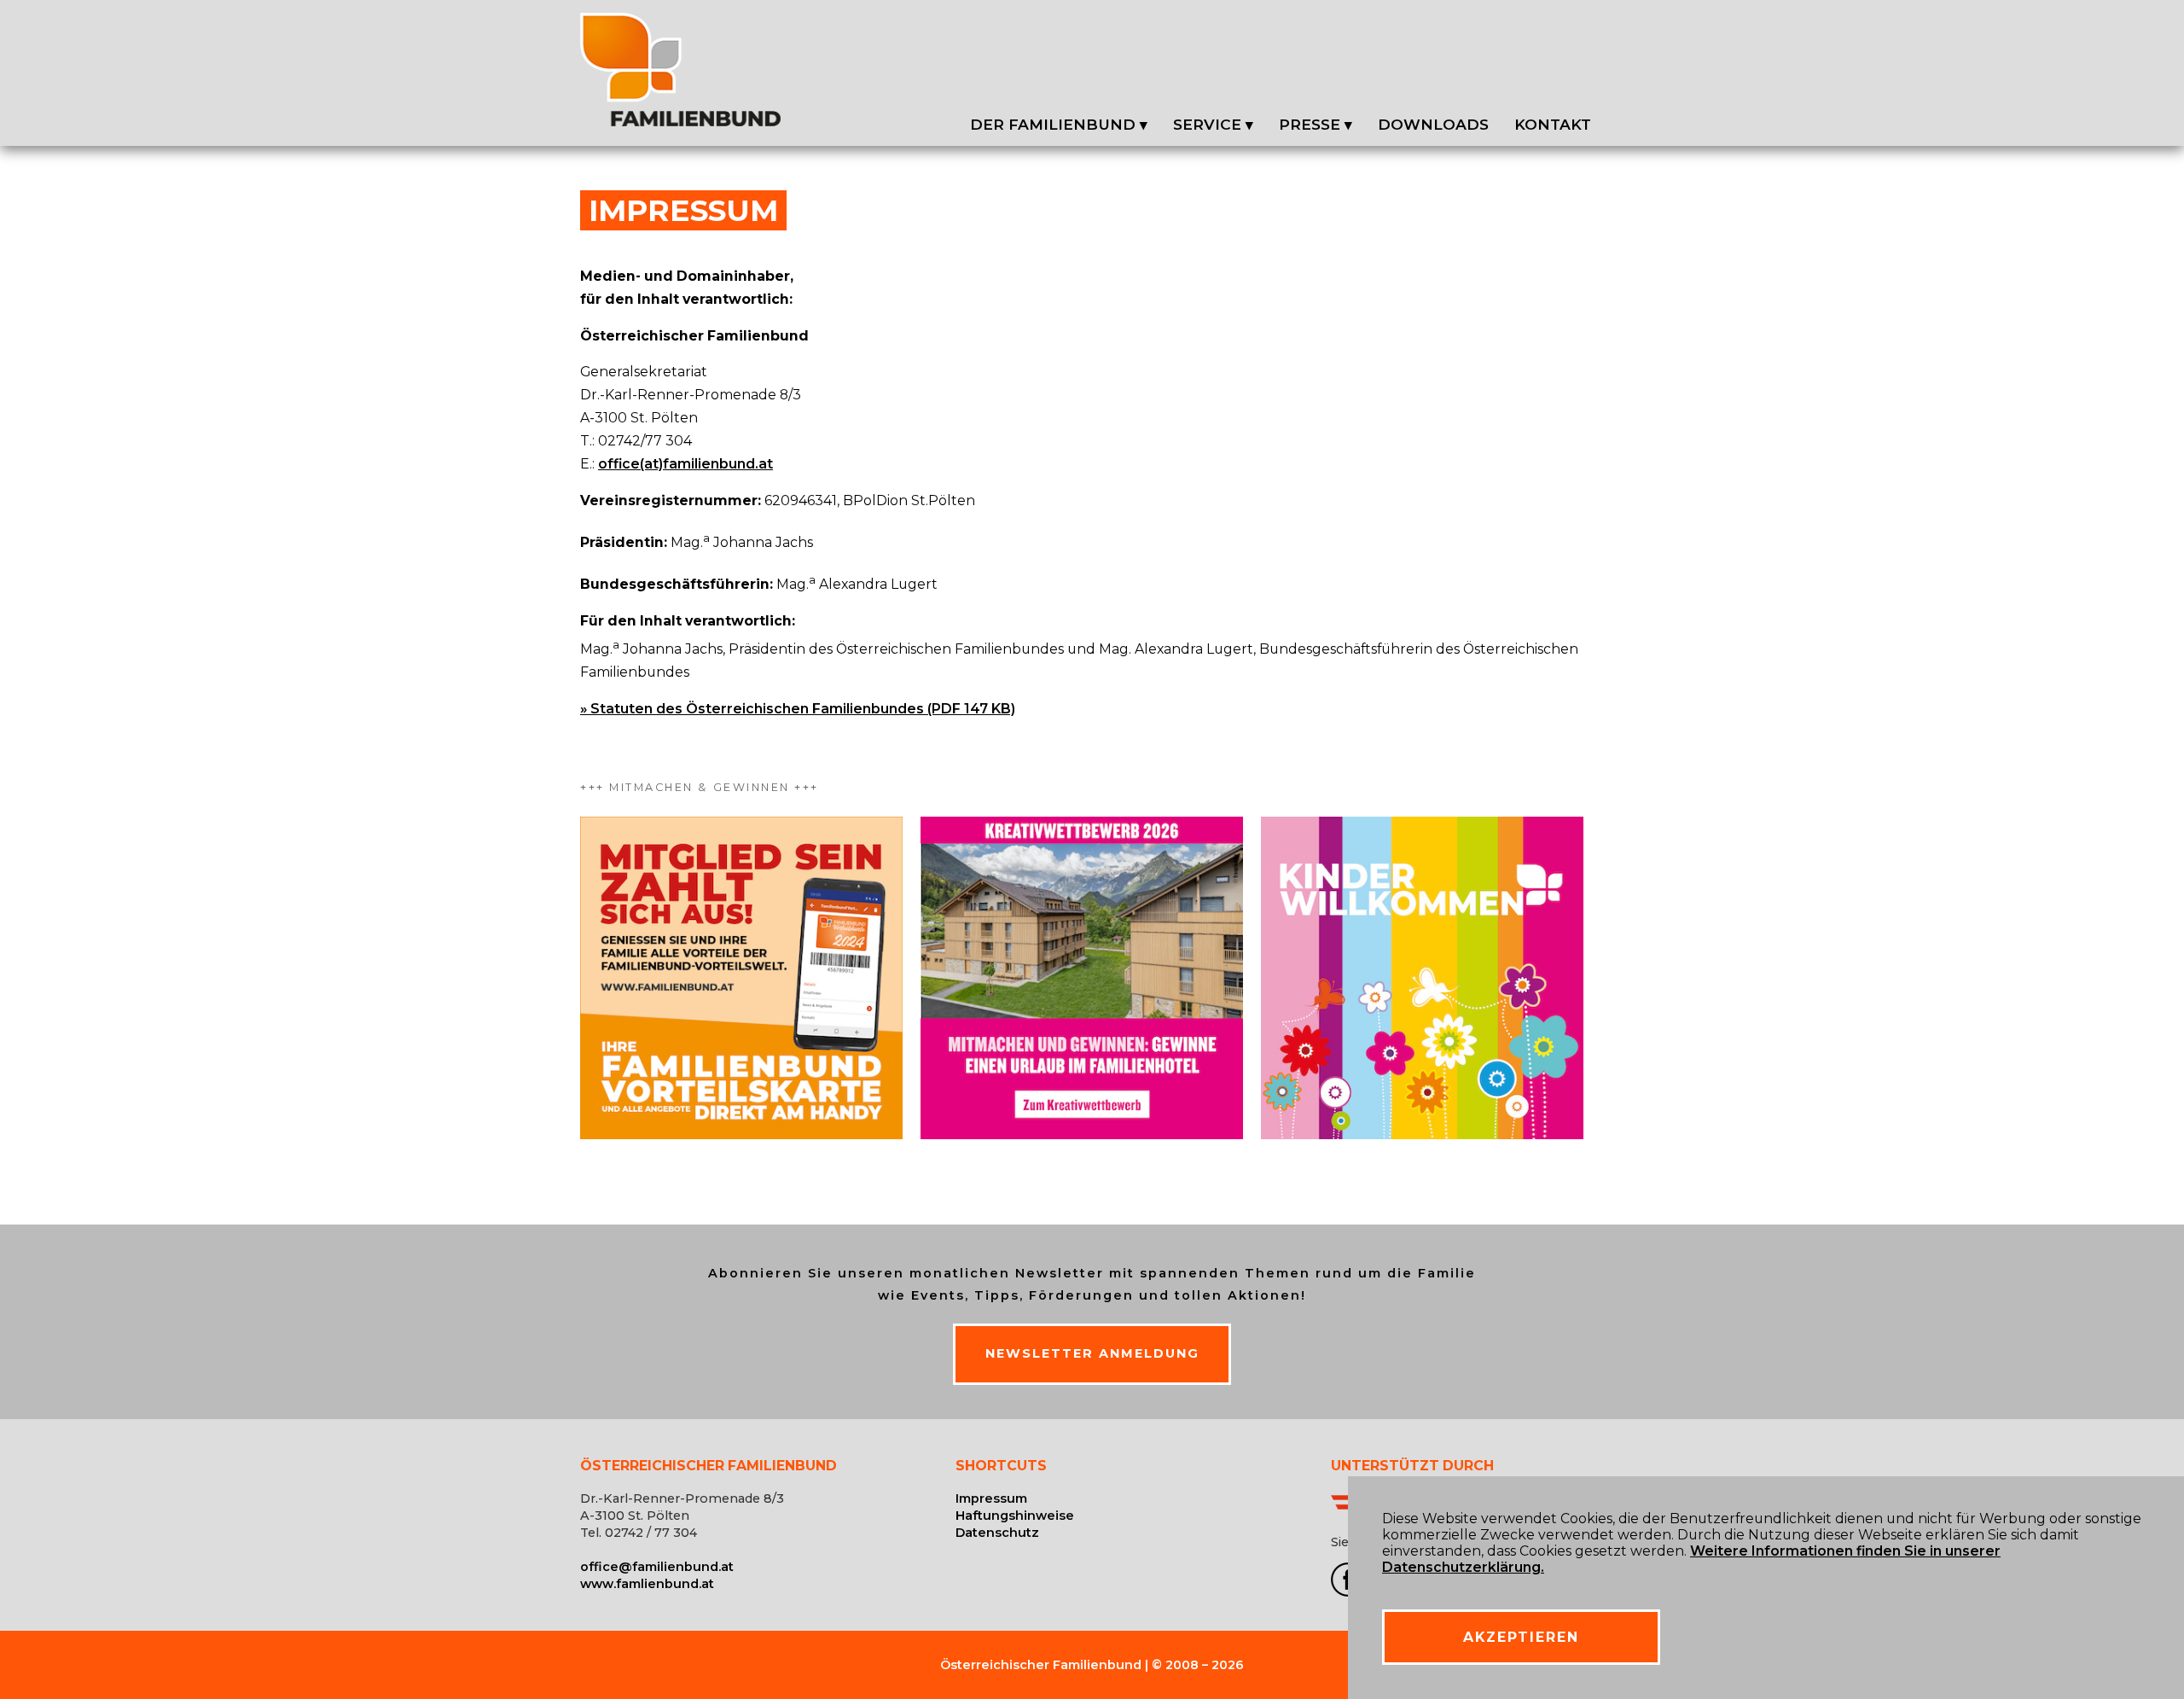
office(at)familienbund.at (685, 464)
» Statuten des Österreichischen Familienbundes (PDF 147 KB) (798, 709)
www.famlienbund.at (647, 1584)
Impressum (991, 1498)
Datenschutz (997, 1533)
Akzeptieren (1521, 1637)
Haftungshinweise (1015, 1516)
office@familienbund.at (657, 1567)
